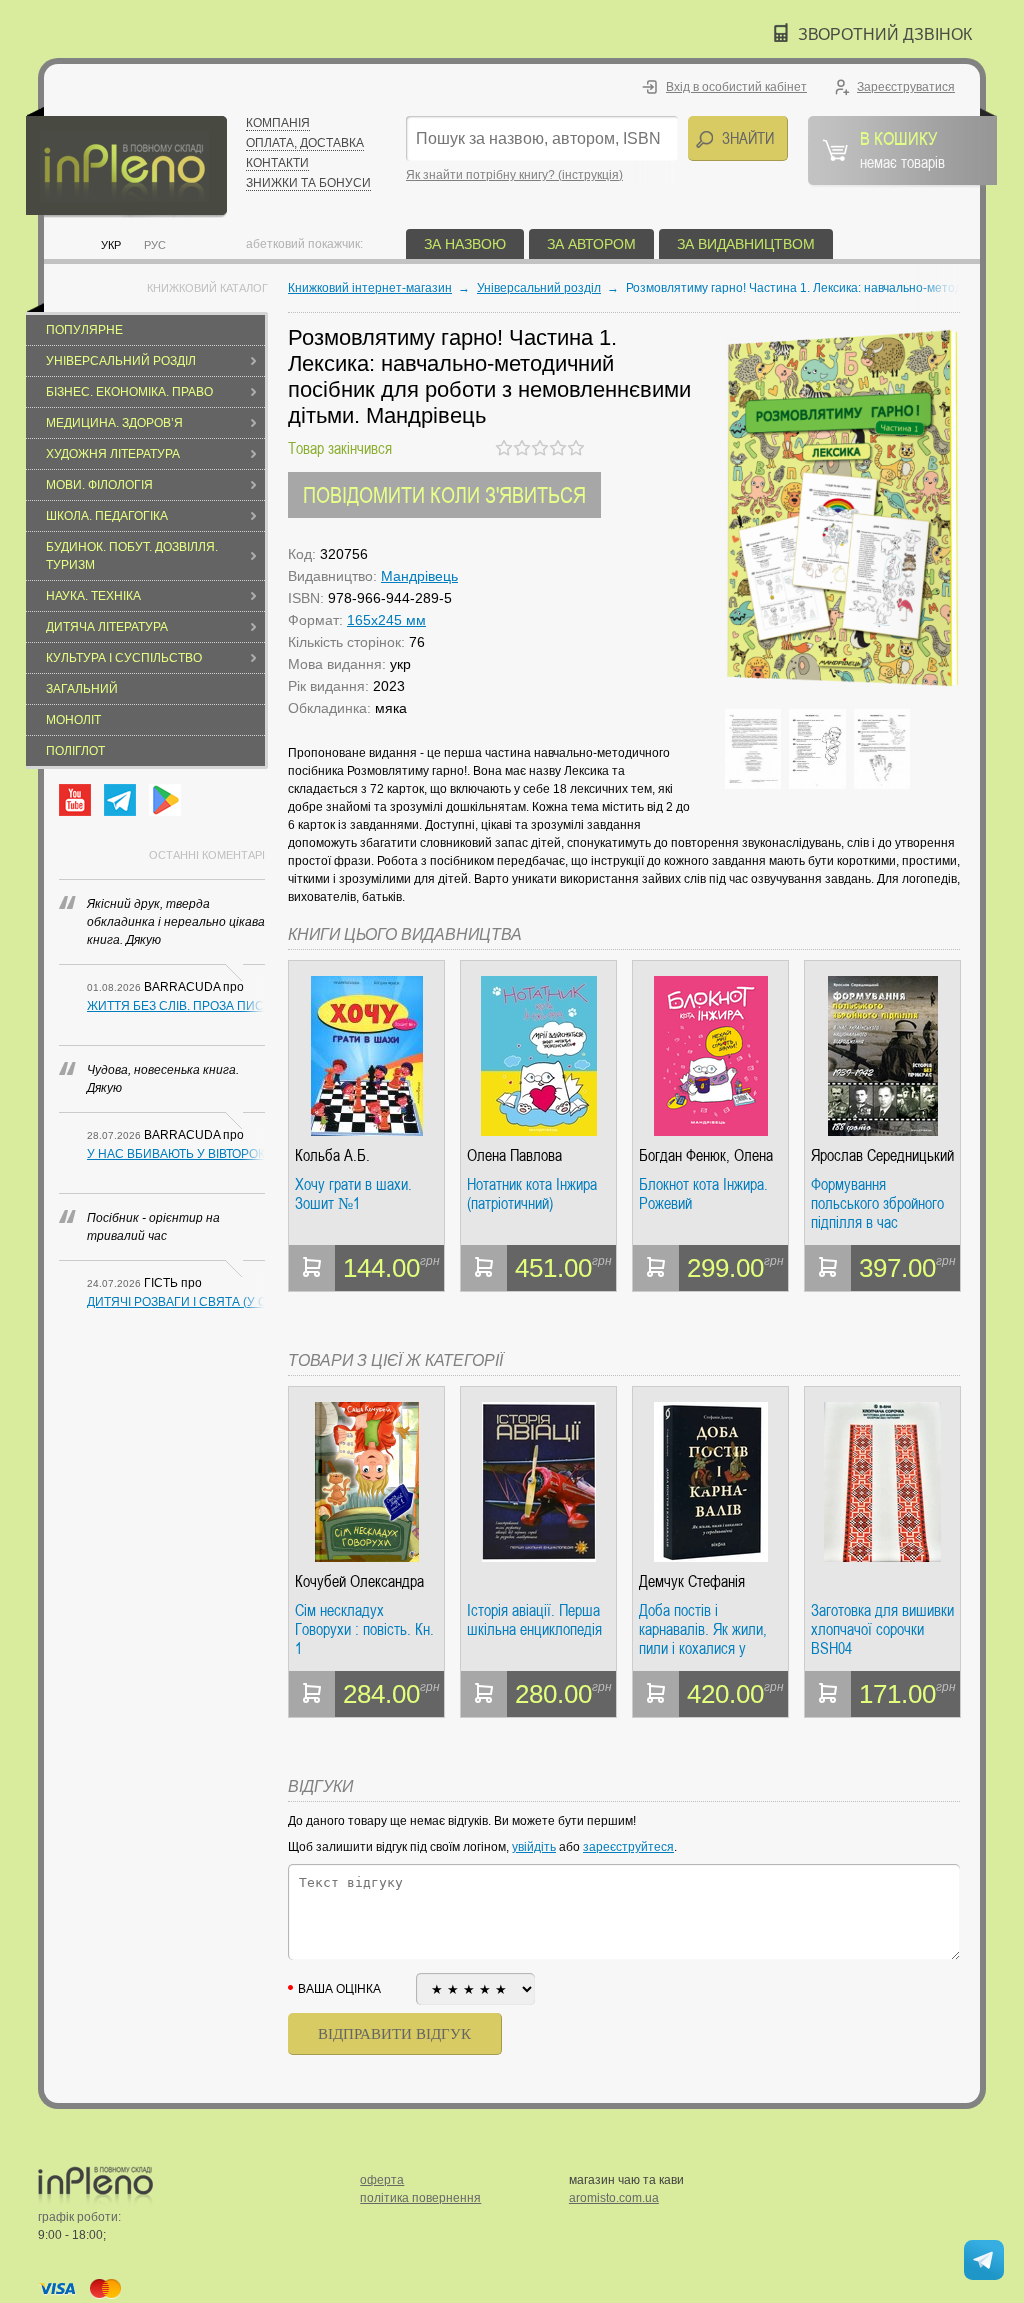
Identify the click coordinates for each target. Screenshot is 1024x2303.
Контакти (277, 163)
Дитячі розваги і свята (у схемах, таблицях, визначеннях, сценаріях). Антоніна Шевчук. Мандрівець (176, 1302)
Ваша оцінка (339, 1989)
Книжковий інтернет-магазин (370, 288)
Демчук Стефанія (692, 1581)
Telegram (120, 800)
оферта (382, 2180)
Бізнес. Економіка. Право (129, 392)
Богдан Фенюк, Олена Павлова (706, 1155)
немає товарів (902, 149)
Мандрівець (419, 576)
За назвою (465, 244)
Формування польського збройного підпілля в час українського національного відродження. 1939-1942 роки (877, 1203)
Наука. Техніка (93, 596)
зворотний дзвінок (885, 34)
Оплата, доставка (305, 143)
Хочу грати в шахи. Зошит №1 (353, 1194)
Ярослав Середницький (882, 1155)
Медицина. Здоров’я (114, 423)
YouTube (75, 800)
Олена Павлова (514, 1155)
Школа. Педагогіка (107, 516)
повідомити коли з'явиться (444, 494)
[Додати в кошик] (312, 1268)
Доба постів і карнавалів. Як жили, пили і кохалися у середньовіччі (703, 1629)
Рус (155, 245)
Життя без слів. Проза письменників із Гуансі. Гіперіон (176, 1006)
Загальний (82, 689)
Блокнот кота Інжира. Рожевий (703, 1194)
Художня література (113, 454)
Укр (111, 245)
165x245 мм (386, 620)
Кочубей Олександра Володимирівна (359, 1581)
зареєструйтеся (628, 1847)
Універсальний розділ (121, 361)
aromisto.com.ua (614, 2198)
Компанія (278, 123)
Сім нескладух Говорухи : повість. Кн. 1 (364, 1629)
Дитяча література (107, 627)
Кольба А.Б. (332, 1155)
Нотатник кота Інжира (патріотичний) (532, 1194)
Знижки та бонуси (308, 183)
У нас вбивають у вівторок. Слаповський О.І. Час (176, 1154)
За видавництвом (746, 244)
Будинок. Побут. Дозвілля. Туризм (132, 556)
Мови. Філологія (99, 485)
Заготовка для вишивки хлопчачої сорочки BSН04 (882, 1629)
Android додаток (165, 800)
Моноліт (73, 720)
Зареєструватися (906, 87)
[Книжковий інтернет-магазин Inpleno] (126, 162)
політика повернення (420, 2198)
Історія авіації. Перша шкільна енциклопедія (534, 1620)
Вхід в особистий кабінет (736, 87)
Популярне (84, 330)
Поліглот (75, 751)
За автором (591, 244)
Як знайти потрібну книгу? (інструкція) (514, 175)
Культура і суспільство (124, 658)
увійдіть (534, 1847)
